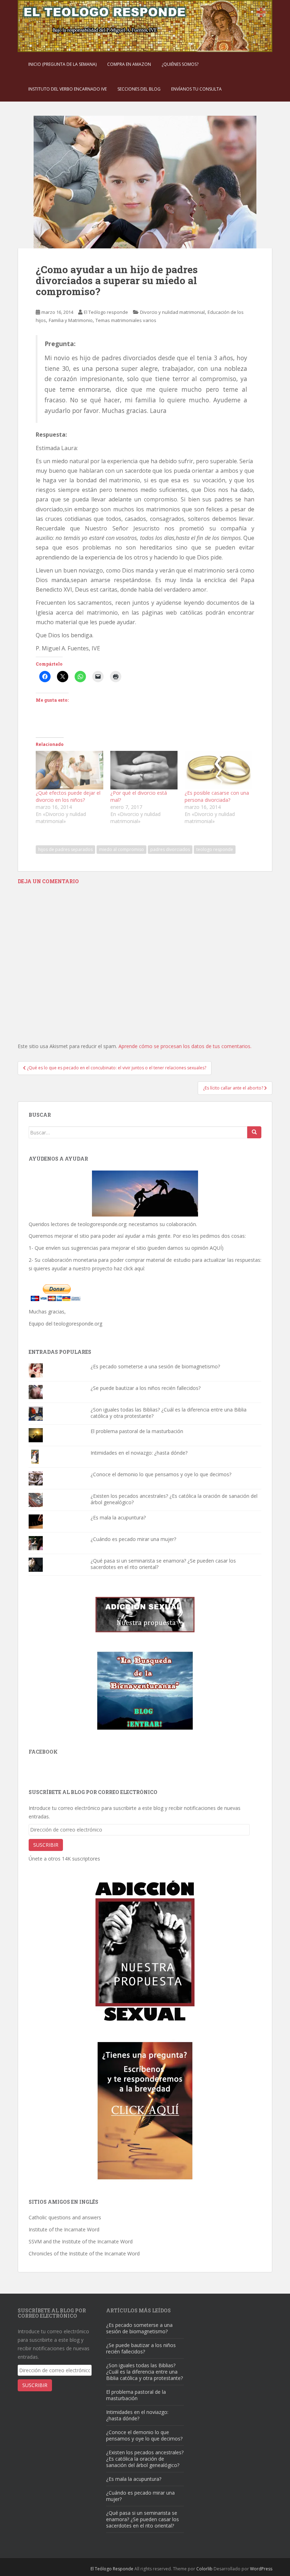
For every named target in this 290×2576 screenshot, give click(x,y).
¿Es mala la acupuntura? (118, 1517)
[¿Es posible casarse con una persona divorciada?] (218, 770)
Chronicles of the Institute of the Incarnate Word (84, 2253)
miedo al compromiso (121, 849)
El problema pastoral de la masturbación (137, 1431)
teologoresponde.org (102, 1224)
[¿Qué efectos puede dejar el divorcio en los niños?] (69, 770)
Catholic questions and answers (65, 2217)
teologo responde (215, 849)
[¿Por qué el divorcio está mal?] (144, 770)
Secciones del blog (139, 89)
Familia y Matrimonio (71, 320)
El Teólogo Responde (112, 2569)
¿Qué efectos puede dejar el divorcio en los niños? (68, 796)
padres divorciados (170, 849)
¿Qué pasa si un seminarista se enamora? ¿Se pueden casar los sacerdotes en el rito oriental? (163, 1564)
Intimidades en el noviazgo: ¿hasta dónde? (139, 1453)
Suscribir (46, 1845)
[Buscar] (254, 1132)
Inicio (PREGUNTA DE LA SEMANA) (62, 64)
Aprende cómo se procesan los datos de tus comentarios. (185, 1046)
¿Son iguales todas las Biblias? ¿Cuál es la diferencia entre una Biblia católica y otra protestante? (169, 1413)
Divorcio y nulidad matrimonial (172, 312)
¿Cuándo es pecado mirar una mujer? (133, 1539)
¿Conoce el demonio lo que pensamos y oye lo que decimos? (161, 1474)
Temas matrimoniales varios (126, 320)
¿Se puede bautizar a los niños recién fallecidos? (146, 1388)
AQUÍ (216, 1248)
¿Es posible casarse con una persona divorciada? (217, 796)
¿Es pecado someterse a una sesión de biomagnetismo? (155, 1366)
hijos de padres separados (65, 849)
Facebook (43, 1752)
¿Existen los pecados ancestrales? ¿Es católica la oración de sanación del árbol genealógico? (174, 1499)
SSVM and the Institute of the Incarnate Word (81, 2241)
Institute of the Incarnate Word (64, 2229)
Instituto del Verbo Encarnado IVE (68, 89)
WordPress (261, 2569)
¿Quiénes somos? (180, 64)
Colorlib (204, 2569)
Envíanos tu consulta (196, 89)
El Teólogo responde (106, 312)
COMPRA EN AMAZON (129, 64)
